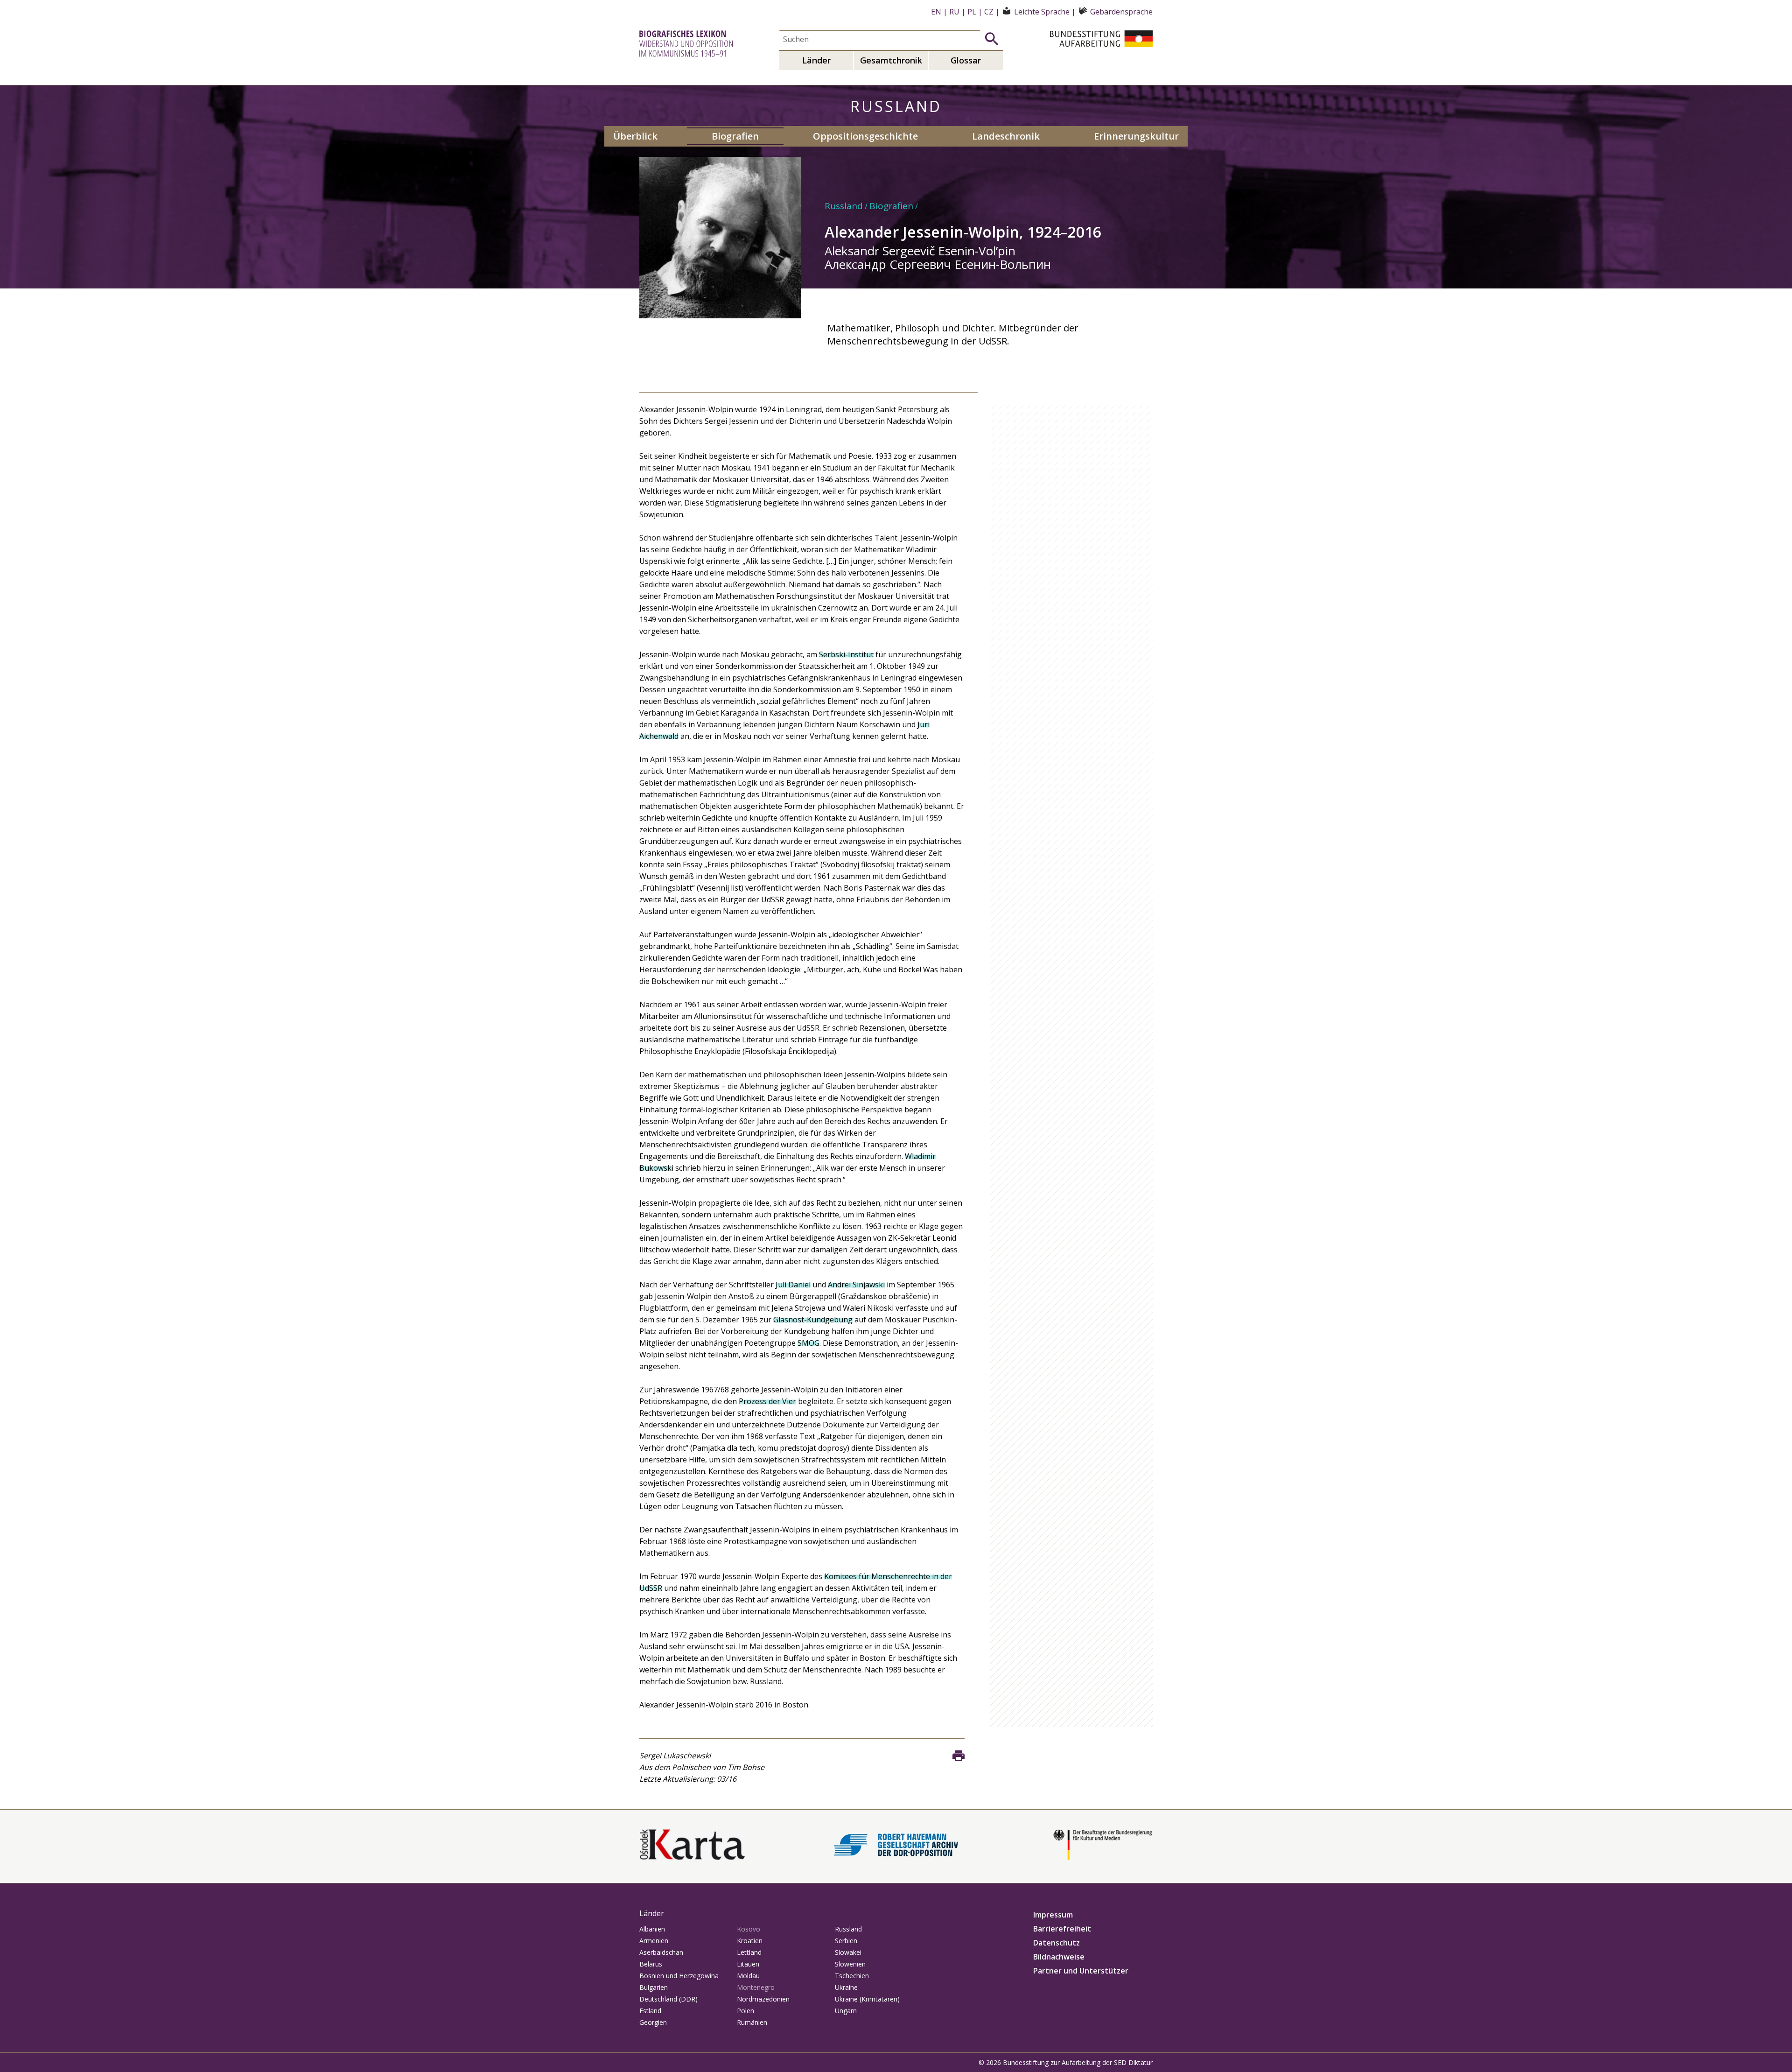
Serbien (846, 1941)
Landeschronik (1006, 136)
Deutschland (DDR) (668, 1999)
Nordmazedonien (763, 1999)
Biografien (735, 136)
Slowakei (848, 1952)
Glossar (966, 60)
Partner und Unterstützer (1081, 1971)
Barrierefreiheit (1062, 1929)
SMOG (808, 1343)
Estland (650, 2011)
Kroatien (750, 1941)
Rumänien (752, 2022)
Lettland (749, 1952)
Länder (816, 60)
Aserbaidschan (661, 1952)
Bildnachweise (1059, 1957)
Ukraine (846, 1987)
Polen (745, 2011)
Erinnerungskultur (1136, 136)
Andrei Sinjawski (856, 1285)
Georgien (653, 2022)
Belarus (651, 1964)
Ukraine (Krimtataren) (867, 1999)
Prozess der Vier (767, 1401)
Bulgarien (654, 1987)
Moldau (748, 1976)
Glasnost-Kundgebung (813, 1320)
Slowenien (850, 1964)
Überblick (635, 136)
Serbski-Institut (846, 654)
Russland (844, 206)
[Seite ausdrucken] (959, 1756)
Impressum (1053, 1915)
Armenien (654, 1941)
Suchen (992, 39)
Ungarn (846, 2011)
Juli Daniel (793, 1285)
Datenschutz (1057, 1943)
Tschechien (852, 1976)
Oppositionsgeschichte (865, 136)
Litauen (748, 1964)
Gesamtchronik (891, 60)
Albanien (652, 1929)
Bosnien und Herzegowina (679, 1976)
